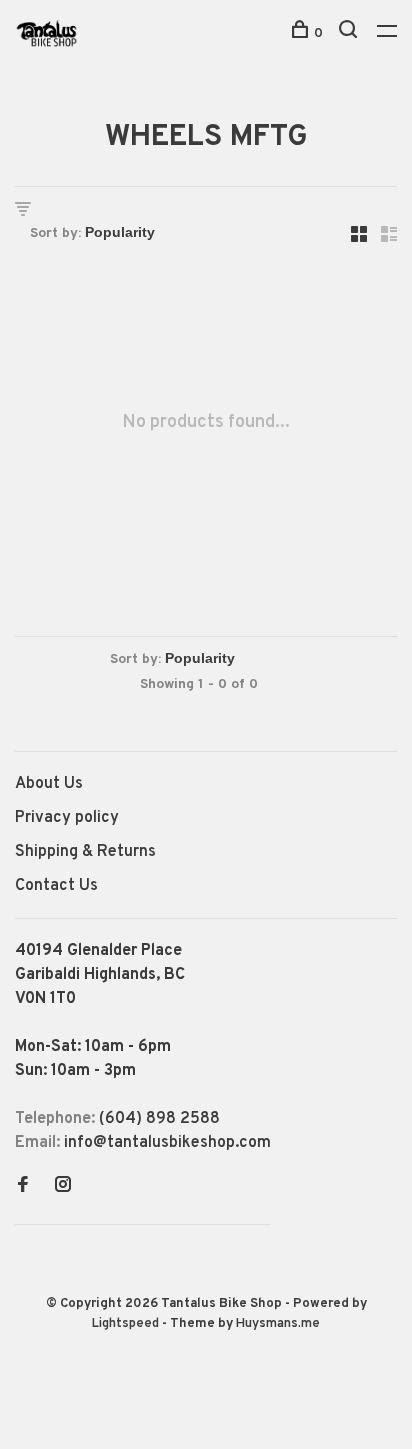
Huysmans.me (278, 1324)
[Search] (350, 33)
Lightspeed (125, 1324)
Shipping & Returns (85, 852)
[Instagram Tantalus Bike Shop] (63, 1187)
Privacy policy (67, 818)
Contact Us (56, 886)
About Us (49, 784)
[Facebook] (23, 1187)
